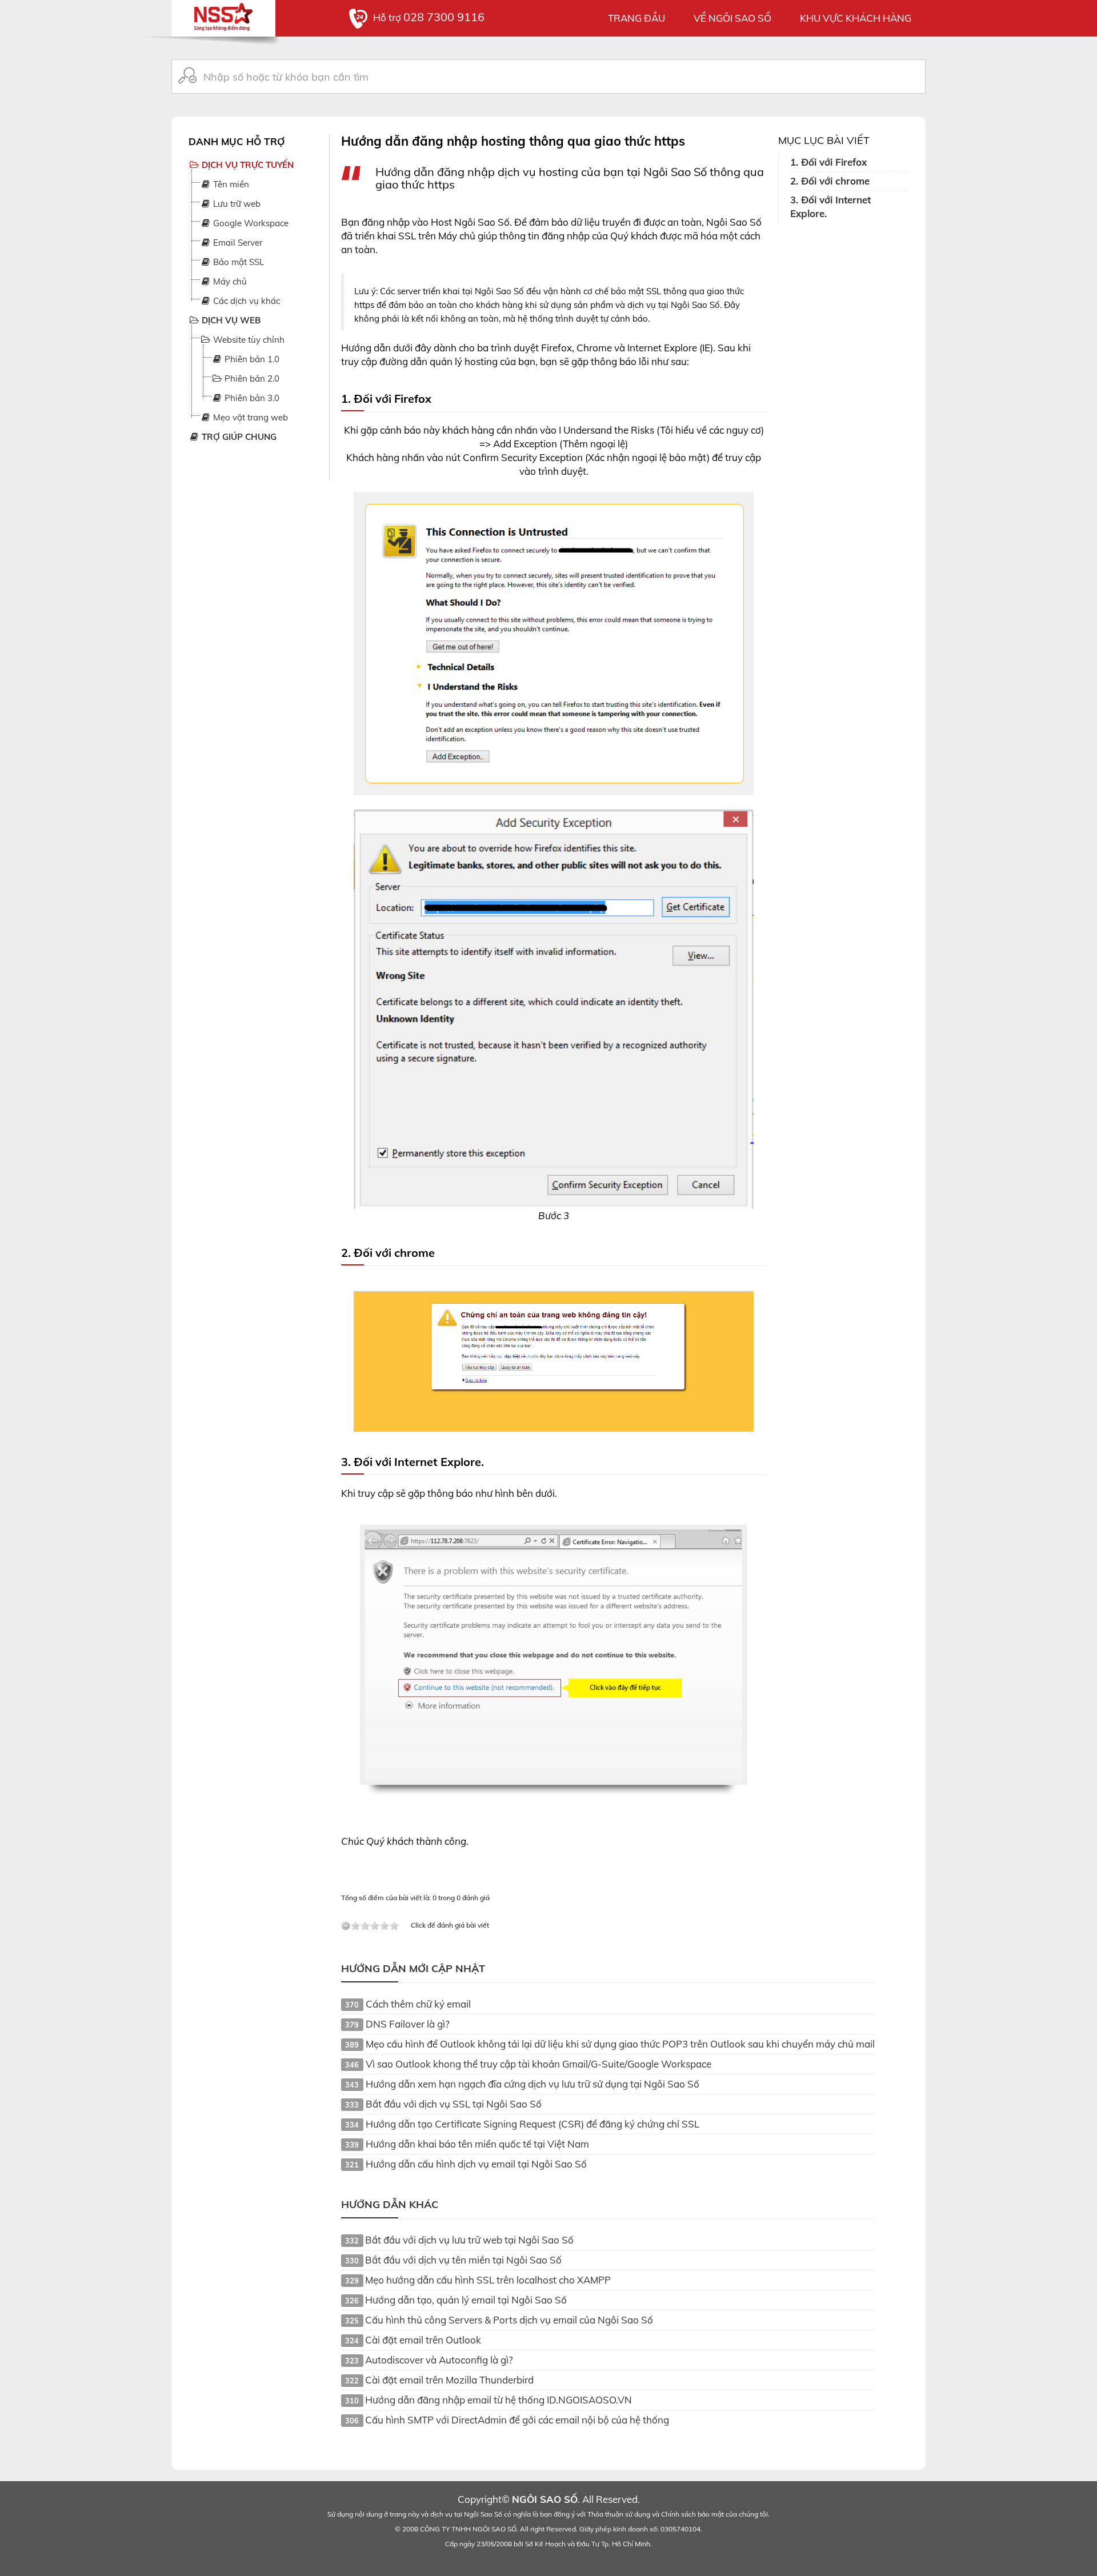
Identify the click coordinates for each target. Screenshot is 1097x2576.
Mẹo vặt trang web (249, 417)
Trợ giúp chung (238, 437)
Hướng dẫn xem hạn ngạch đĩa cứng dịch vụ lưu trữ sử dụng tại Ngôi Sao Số (533, 2084)
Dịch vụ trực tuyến (247, 165)
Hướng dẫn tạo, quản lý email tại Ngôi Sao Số (466, 2300)
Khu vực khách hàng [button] (856, 18)
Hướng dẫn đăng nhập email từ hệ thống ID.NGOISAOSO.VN (499, 2400)
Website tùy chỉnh (248, 340)
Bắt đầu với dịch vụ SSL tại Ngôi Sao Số (454, 2104)
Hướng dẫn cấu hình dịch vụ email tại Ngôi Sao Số (476, 2164)
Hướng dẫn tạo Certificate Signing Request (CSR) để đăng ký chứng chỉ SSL (533, 2124)
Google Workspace (250, 223)
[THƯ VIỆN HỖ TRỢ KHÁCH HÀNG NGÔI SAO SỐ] (223, 14)
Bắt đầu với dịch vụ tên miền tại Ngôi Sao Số (463, 2260)
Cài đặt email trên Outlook (423, 2340)
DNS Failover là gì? (408, 2024)
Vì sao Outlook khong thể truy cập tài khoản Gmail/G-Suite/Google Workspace (539, 2064)
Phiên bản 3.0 (251, 398)
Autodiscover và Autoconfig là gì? (439, 2360)
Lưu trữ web (236, 204)
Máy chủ (229, 281)
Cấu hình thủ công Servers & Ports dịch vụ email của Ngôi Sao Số (509, 2320)
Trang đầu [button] (636, 18)
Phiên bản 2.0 (251, 378)
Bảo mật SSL (237, 262)
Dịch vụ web (230, 320)
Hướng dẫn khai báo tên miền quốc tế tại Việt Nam (477, 2144)
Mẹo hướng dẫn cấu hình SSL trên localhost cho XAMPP (488, 2280)
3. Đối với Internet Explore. (830, 207)
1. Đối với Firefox (828, 162)
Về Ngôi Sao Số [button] (732, 18)
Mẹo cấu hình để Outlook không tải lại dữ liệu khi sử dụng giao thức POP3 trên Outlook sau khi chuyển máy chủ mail (620, 2044)
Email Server (237, 243)
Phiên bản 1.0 (251, 359)
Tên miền (230, 184)
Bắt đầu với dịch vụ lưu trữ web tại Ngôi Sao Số (469, 2240)
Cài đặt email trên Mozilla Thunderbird (449, 2380)
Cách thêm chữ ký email (418, 2004)
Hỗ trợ (429, 17)
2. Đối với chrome (830, 181)
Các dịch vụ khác (245, 301)
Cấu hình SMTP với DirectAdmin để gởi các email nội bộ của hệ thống (517, 2420)
